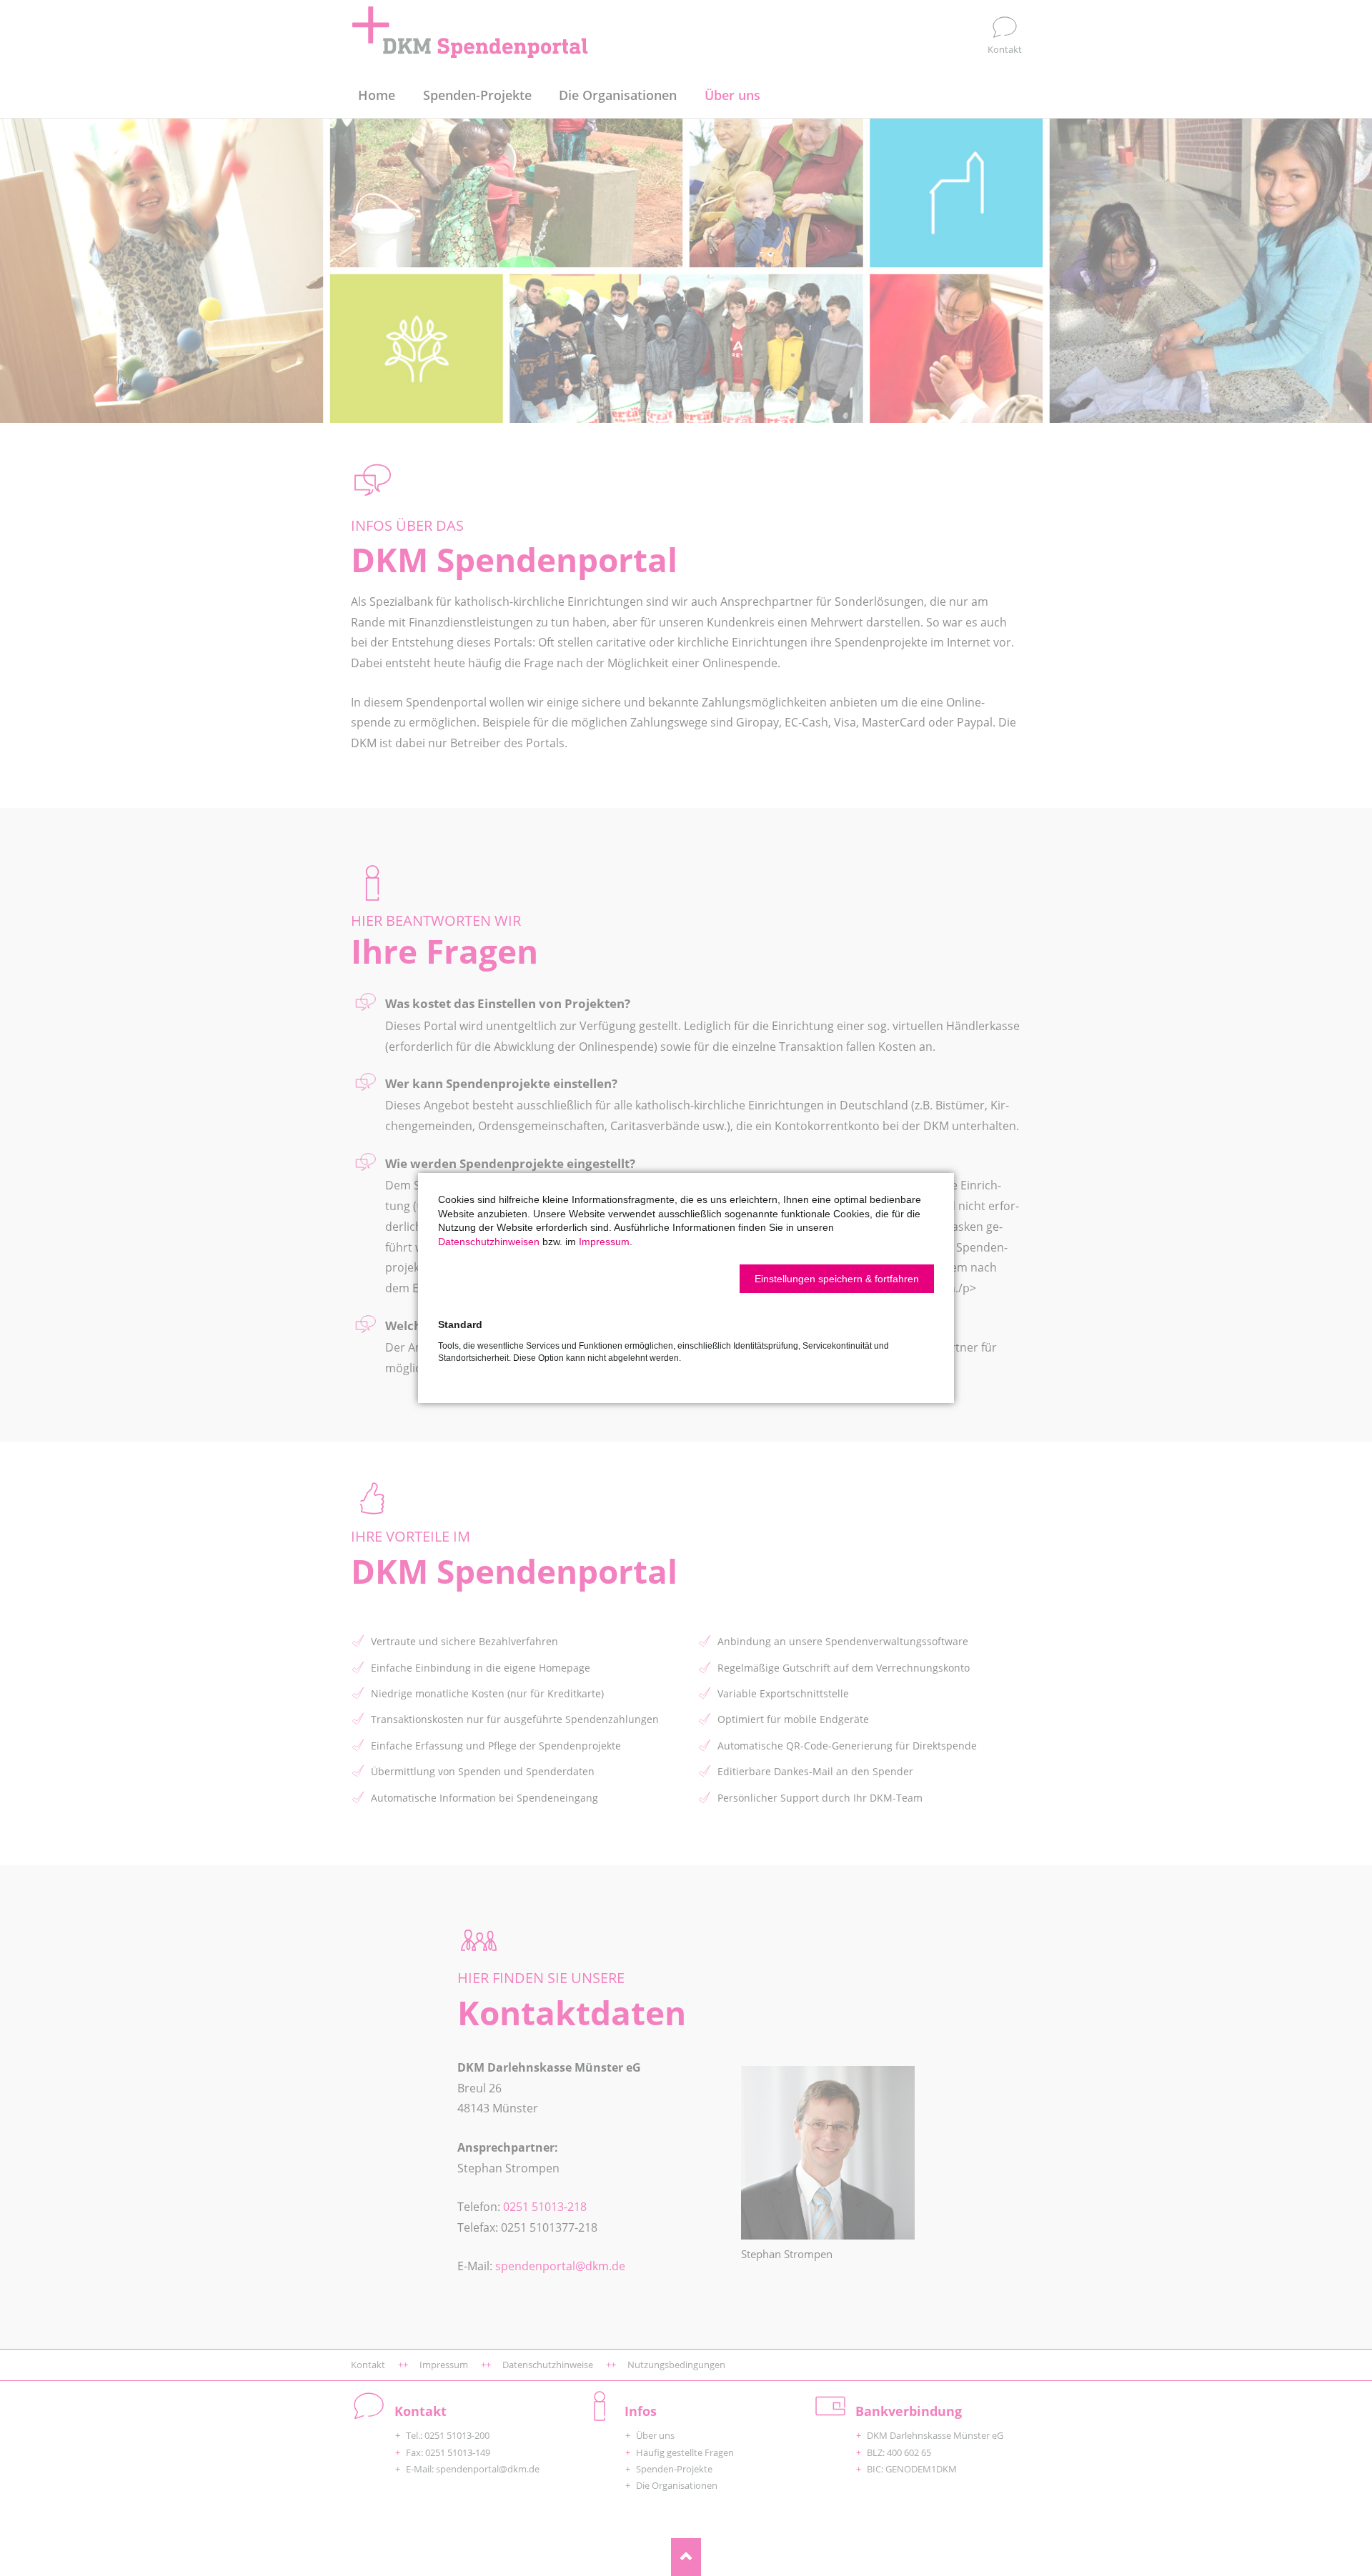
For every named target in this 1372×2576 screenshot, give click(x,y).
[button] (837, 1279)
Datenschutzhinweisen (489, 1242)
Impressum (604, 1242)
